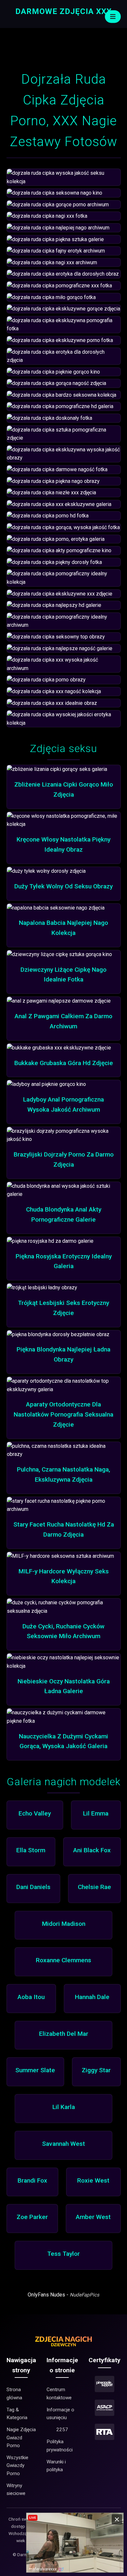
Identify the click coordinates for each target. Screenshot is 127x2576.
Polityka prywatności (60, 2446)
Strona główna (14, 2393)
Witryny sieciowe (16, 2489)
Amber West (93, 2217)
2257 (62, 2430)
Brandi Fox (32, 2180)
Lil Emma (96, 1813)
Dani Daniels (33, 1887)
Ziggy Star (96, 2070)
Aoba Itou (31, 1997)
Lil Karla (64, 2107)
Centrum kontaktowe (59, 2393)
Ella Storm (31, 1850)
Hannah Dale (92, 1997)
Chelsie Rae (94, 1887)
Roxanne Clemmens (63, 1960)
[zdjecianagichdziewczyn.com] (63, 2346)
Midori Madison (64, 1924)
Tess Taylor (63, 2254)
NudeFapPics (85, 2295)
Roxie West (93, 2180)
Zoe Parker (32, 2217)
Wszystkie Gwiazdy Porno (17, 2466)
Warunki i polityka (56, 2466)
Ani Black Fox (92, 1850)
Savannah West (63, 2144)
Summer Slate (35, 2070)
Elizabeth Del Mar (64, 2034)
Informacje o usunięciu (60, 2414)
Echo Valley (35, 1813)
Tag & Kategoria (17, 2414)
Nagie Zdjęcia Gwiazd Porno (21, 2438)
